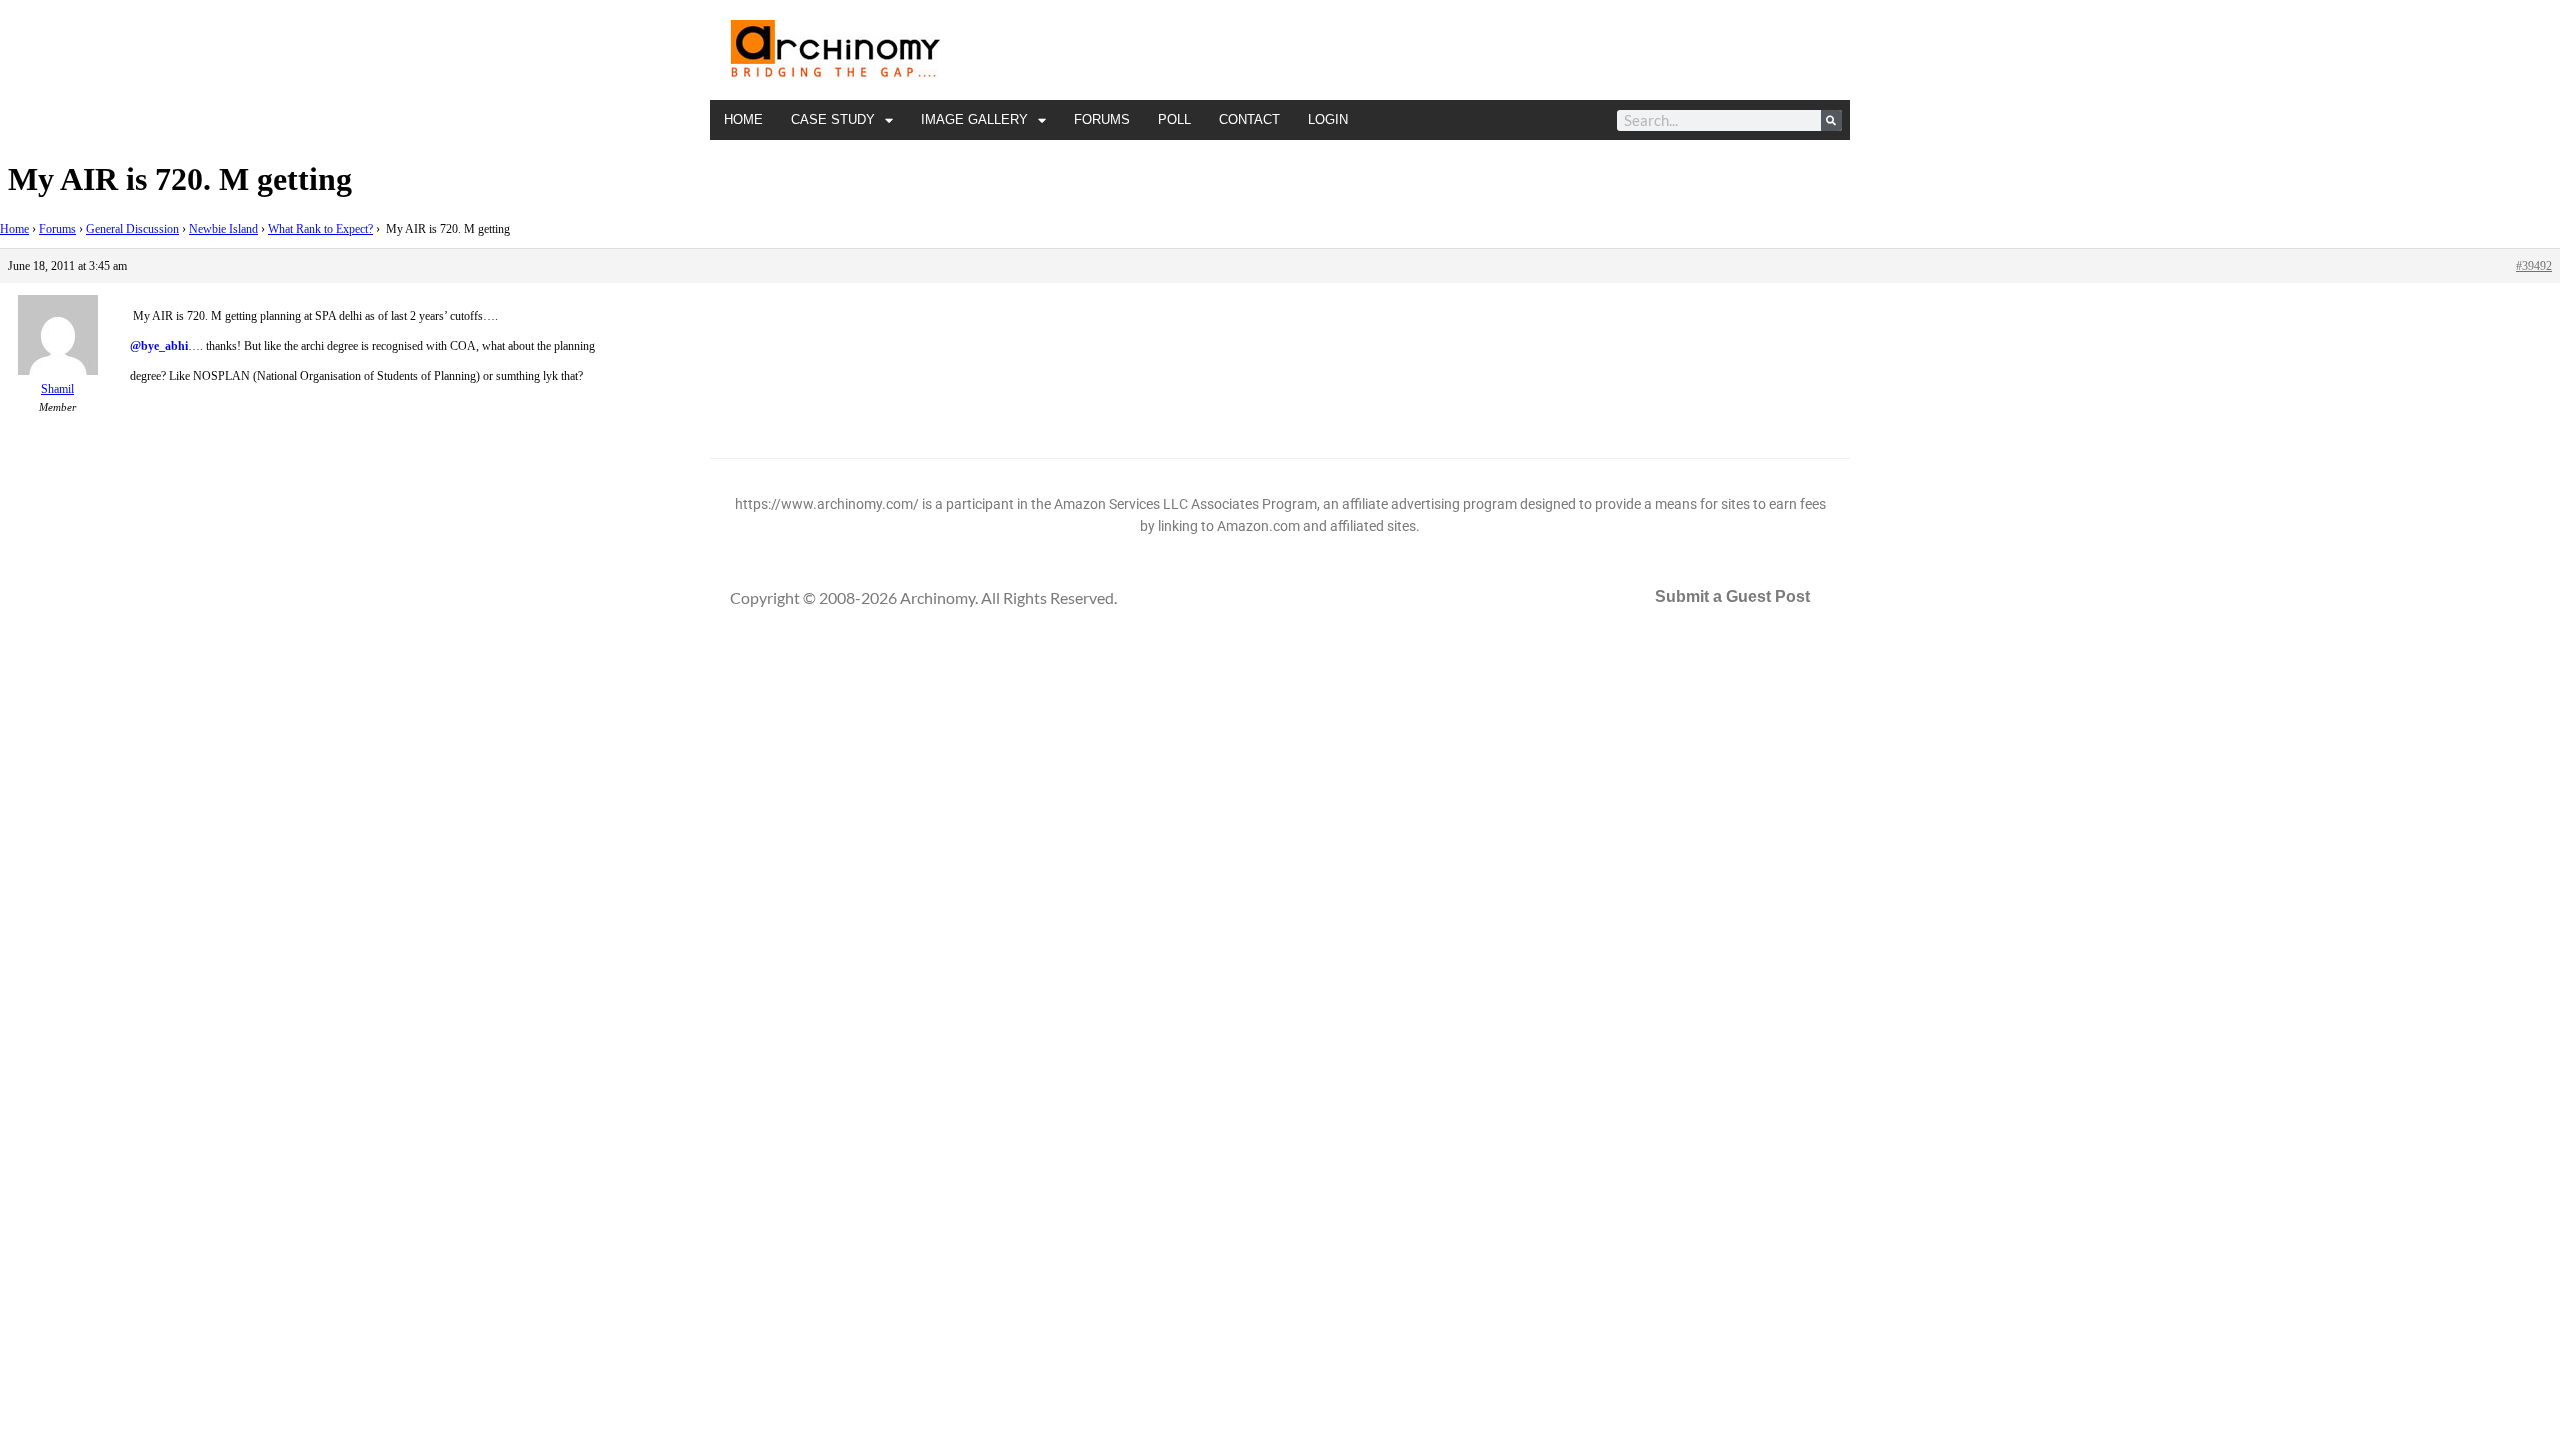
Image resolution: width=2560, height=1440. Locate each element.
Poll (1174, 119)
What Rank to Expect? (320, 229)
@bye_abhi (159, 346)
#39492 (2534, 266)
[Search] (1831, 120)
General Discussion (132, 229)
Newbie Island (223, 229)
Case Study (833, 119)
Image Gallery (974, 119)
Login (1328, 119)
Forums (1102, 119)
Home (743, 119)
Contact (1249, 119)
